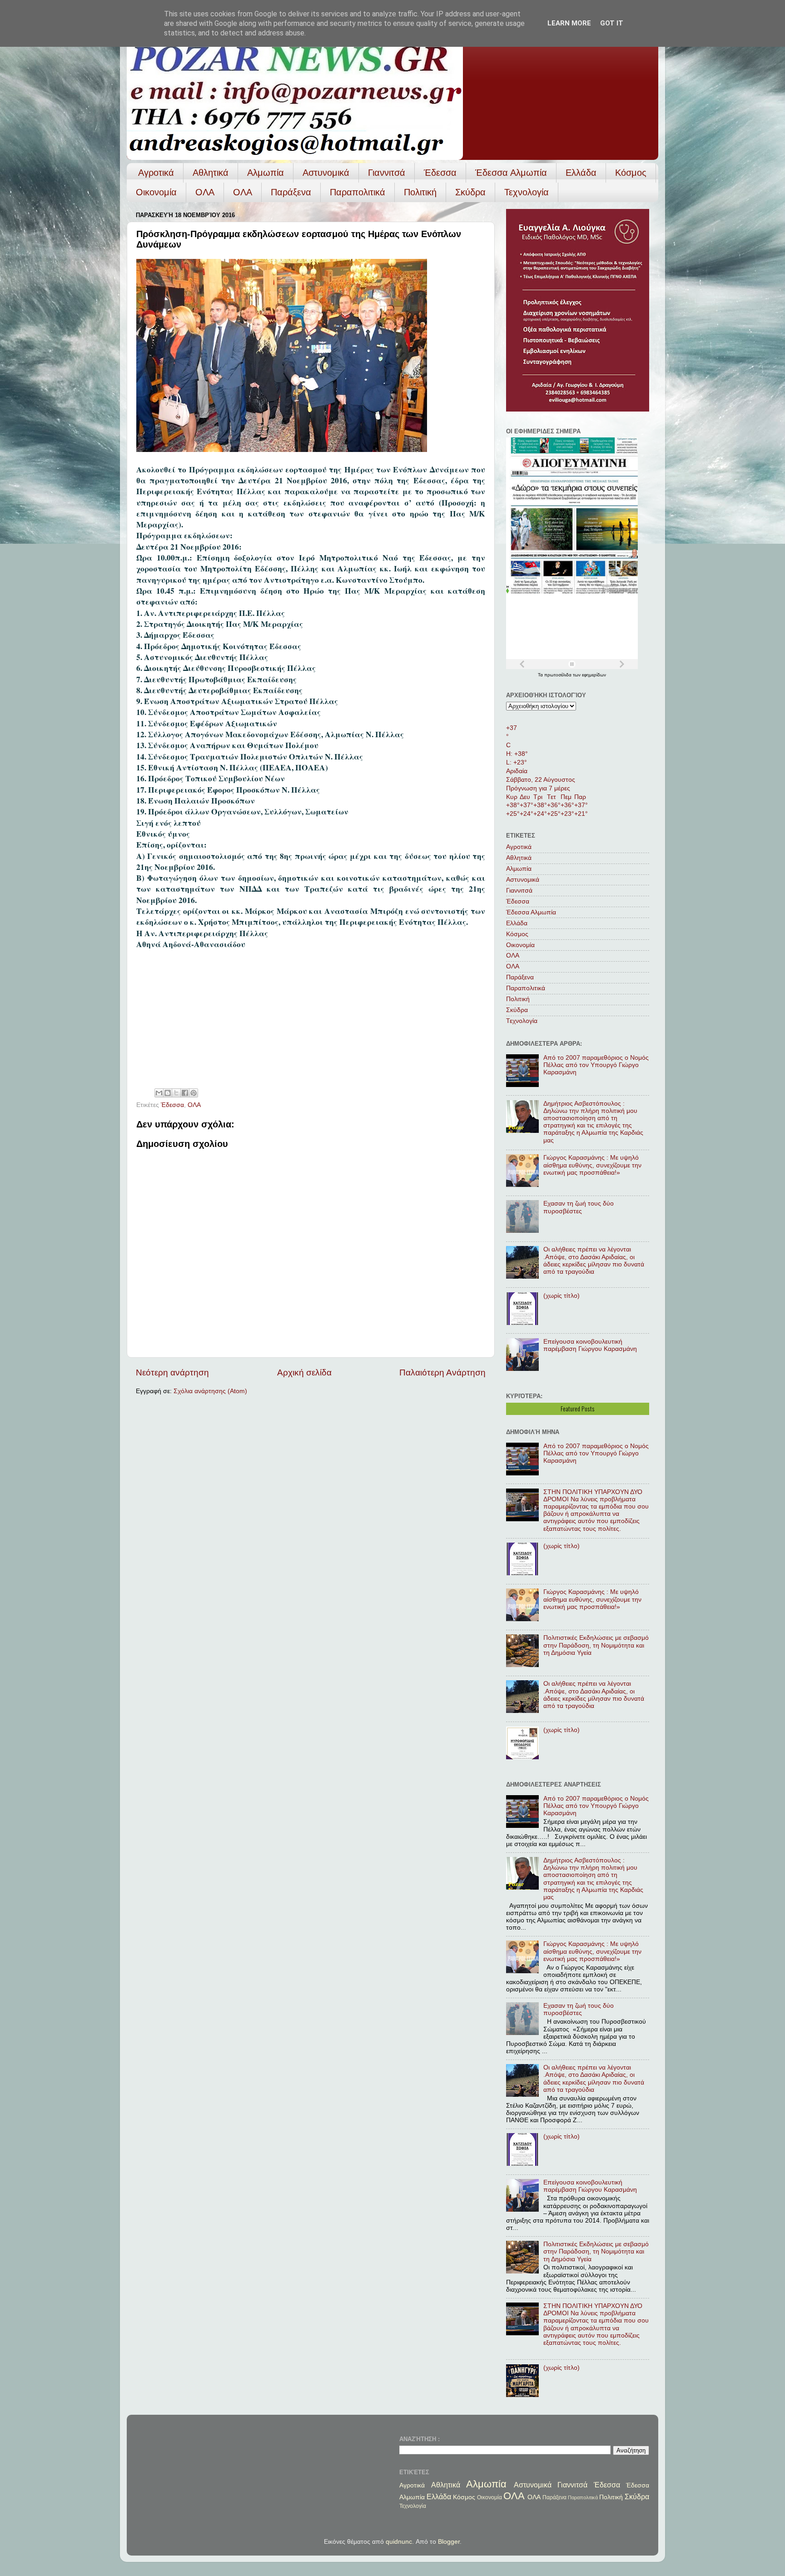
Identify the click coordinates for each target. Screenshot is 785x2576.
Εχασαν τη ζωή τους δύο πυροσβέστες (579, 1207)
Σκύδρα (470, 192)
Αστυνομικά (326, 173)
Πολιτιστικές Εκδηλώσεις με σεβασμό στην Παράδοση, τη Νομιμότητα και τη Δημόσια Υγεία (596, 1645)
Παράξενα (291, 192)
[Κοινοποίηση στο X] (176, 1093)
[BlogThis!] (168, 1093)
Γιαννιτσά (387, 173)
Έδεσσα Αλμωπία (511, 173)
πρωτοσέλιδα (559, 675)
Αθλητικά (211, 173)
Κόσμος (631, 173)
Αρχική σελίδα (304, 1372)
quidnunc (399, 2542)
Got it (612, 23)
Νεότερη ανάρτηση (172, 1372)
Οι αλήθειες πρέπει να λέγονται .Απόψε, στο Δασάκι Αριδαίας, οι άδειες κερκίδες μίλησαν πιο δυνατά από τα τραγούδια (594, 1261)
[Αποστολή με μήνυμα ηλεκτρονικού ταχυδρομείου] (159, 1093)
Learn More (569, 23)
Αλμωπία (266, 173)
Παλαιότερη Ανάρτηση (442, 1372)
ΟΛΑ (205, 192)
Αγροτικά (156, 173)
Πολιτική (420, 192)
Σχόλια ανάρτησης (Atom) (210, 1391)
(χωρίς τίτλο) (561, 1296)
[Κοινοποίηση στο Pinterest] (194, 1093)
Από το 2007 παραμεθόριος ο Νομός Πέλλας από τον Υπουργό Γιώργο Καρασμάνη (596, 1065)
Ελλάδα (581, 173)
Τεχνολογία (527, 192)
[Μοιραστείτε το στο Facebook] (185, 1093)
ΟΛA (243, 192)
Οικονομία (156, 192)
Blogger (449, 2542)
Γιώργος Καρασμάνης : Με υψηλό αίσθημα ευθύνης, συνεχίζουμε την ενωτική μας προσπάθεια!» (592, 1165)
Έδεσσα (440, 173)
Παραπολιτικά (358, 192)
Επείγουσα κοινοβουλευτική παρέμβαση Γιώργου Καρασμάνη (590, 1345)
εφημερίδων (594, 675)
